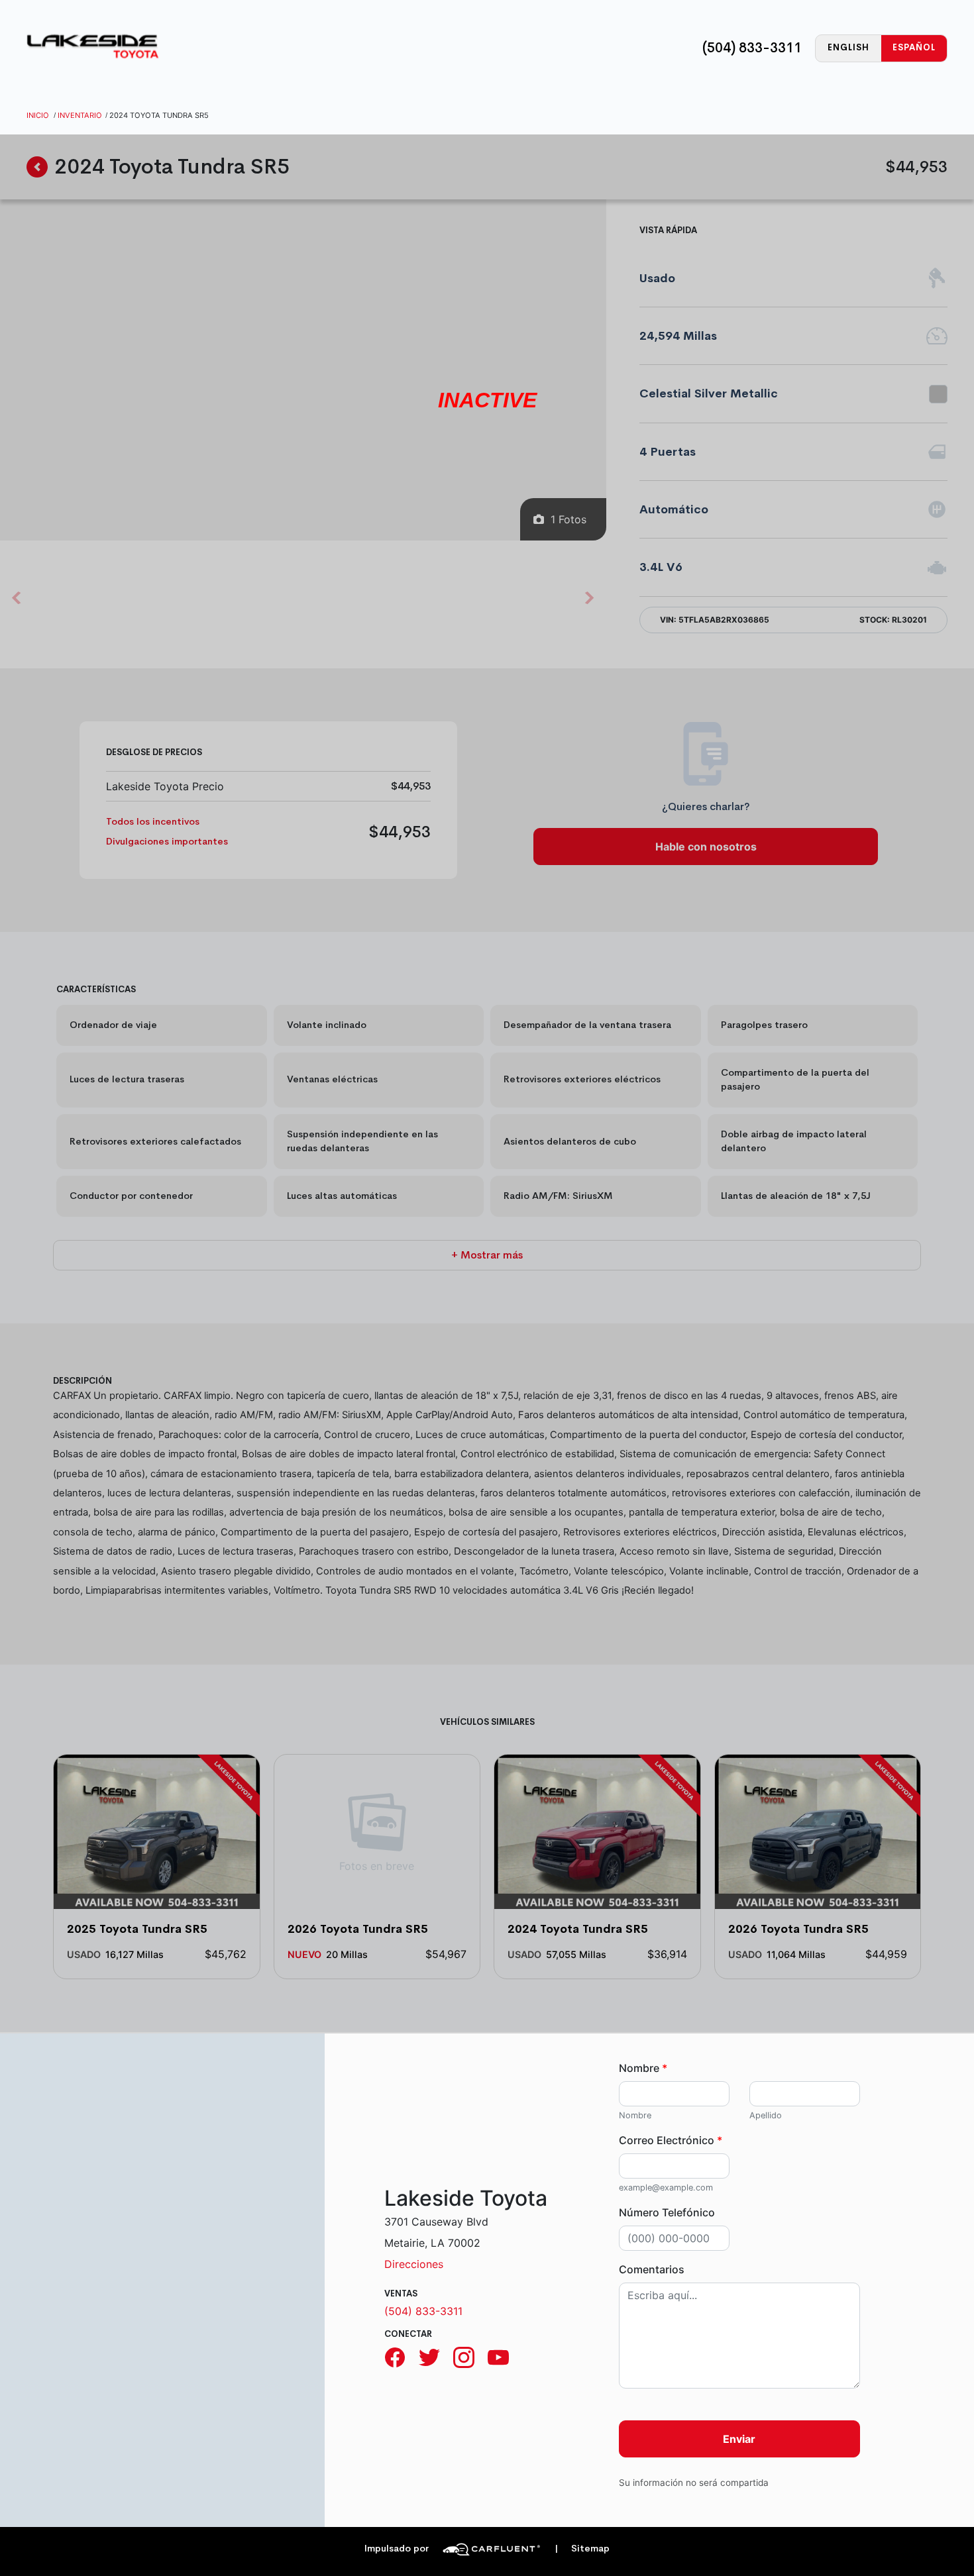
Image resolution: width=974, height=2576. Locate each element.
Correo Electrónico (671, 2140)
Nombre (643, 2068)
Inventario (80, 115)
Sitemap (582, 2549)
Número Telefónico (667, 2212)
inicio (38, 115)
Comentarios (652, 2269)
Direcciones (414, 2264)
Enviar (739, 2439)
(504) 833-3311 (752, 48)
